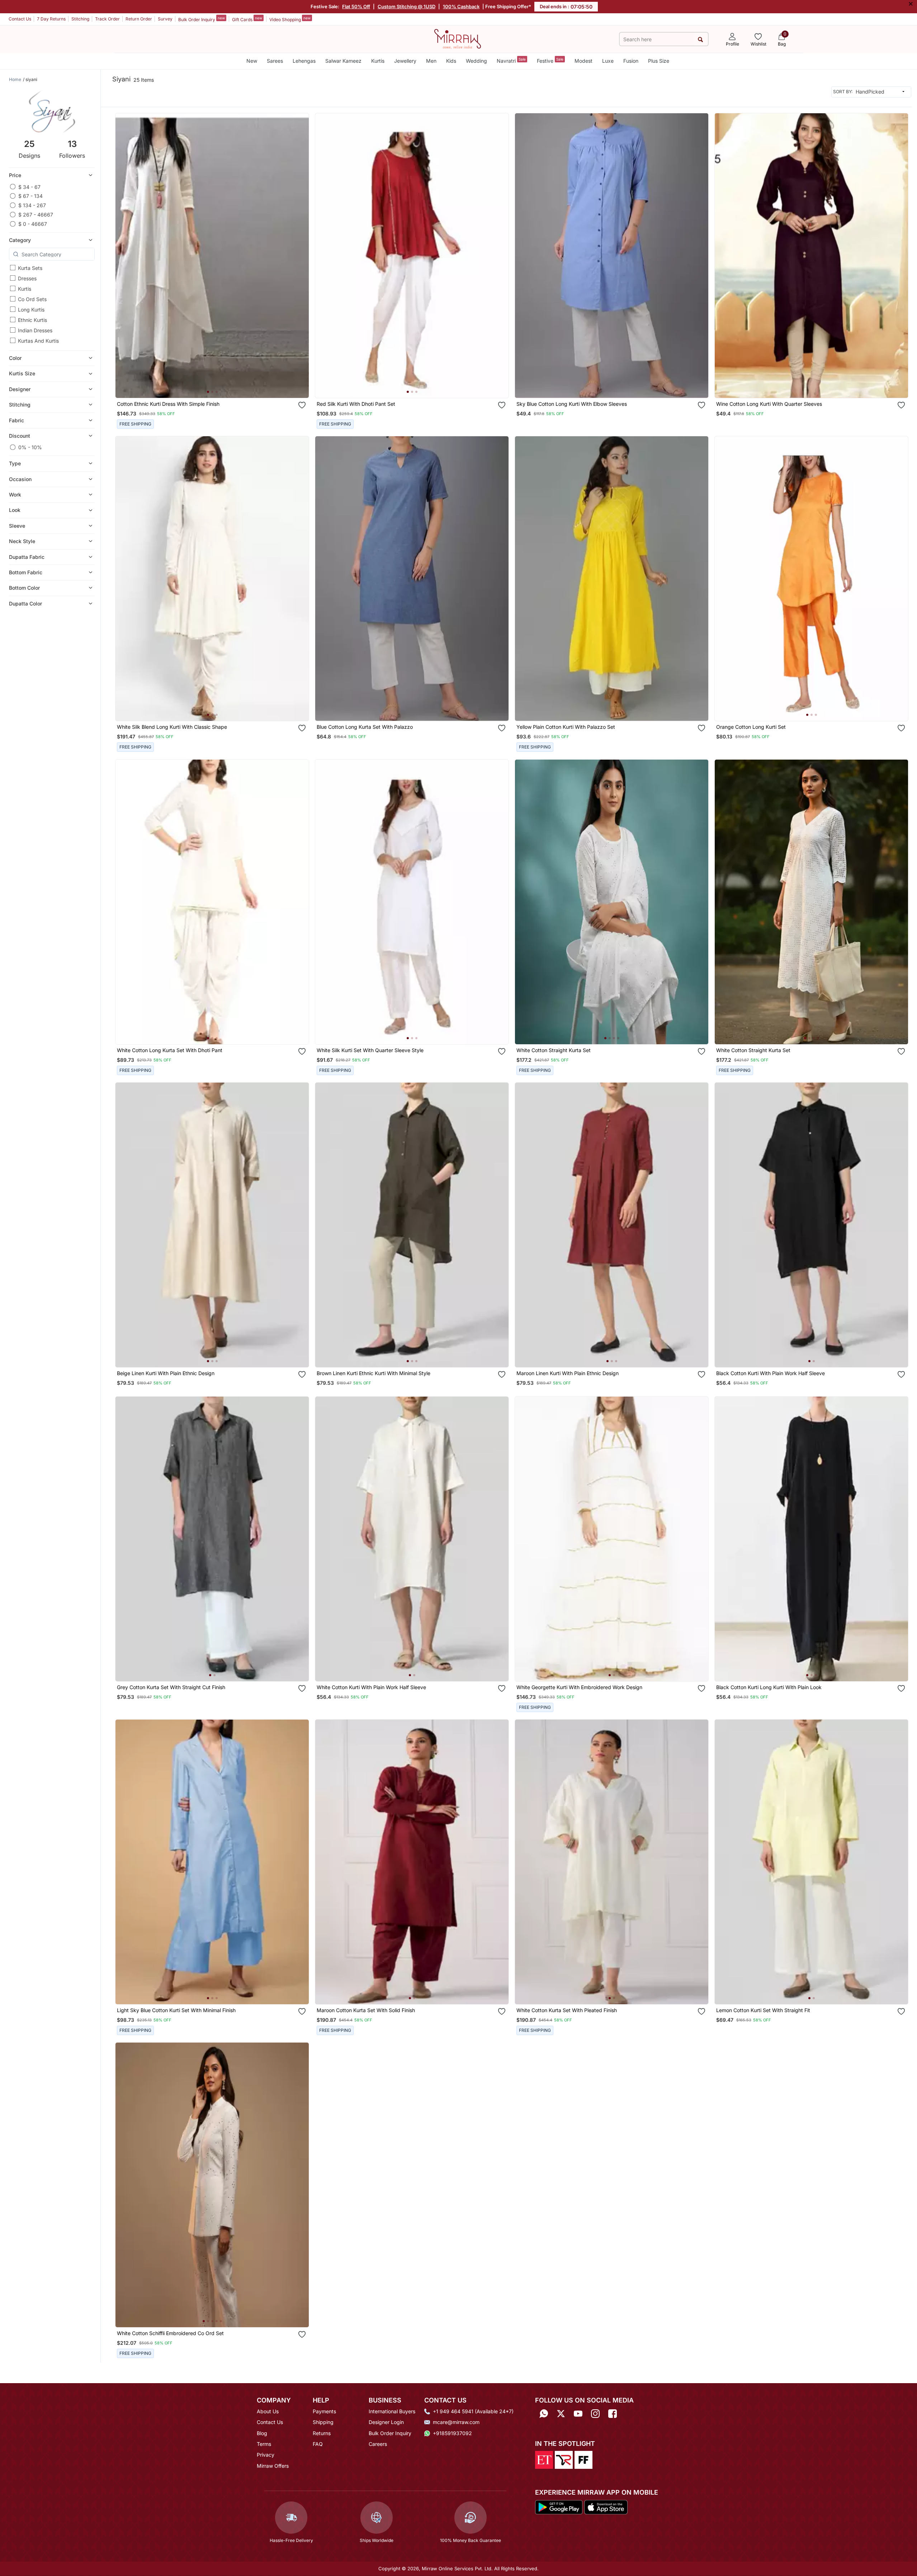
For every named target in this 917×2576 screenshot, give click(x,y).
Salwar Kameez (343, 61)
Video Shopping (290, 19)
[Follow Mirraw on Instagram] (595, 2414)
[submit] (700, 39)
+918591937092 (452, 2433)
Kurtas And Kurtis (38, 341)
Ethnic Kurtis (32, 320)
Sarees (275, 61)
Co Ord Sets (32, 299)
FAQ (318, 2444)
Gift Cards (247, 19)
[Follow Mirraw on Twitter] (561, 2414)
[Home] (458, 38)
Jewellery (405, 61)
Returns (322, 2433)
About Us (268, 2411)
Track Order (107, 19)
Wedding (476, 61)
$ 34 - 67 (29, 187)
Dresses (27, 278)
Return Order (139, 19)
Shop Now (218, 385)
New (252, 61)
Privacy (266, 2455)
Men (431, 61)
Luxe (608, 61)
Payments (324, 2411)
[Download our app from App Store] (606, 2506)
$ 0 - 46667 (33, 224)
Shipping (323, 2422)
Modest (583, 61)
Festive (550, 60)
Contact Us (20, 19)
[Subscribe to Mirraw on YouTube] (578, 2414)
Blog (262, 2433)
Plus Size (659, 61)
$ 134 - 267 (32, 205)
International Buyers (392, 2411)
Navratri (511, 60)
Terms (264, 2444)
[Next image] (301, 256)
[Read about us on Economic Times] (544, 2459)
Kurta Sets (30, 268)
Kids (451, 61)
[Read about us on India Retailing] (564, 2459)
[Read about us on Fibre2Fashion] (583, 2459)
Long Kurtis (31, 310)
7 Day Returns (51, 19)
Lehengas (304, 61)
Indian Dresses (35, 330)
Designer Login (386, 2422)
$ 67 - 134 (30, 196)
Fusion (631, 61)
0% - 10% (30, 447)
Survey (165, 19)
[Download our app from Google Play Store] (559, 2506)
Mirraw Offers (273, 2466)
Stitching (80, 19)
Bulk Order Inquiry (202, 19)
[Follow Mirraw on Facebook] (613, 2414)
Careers (378, 2444)
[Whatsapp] (544, 2414)
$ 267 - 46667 (36, 215)
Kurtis (378, 61)
